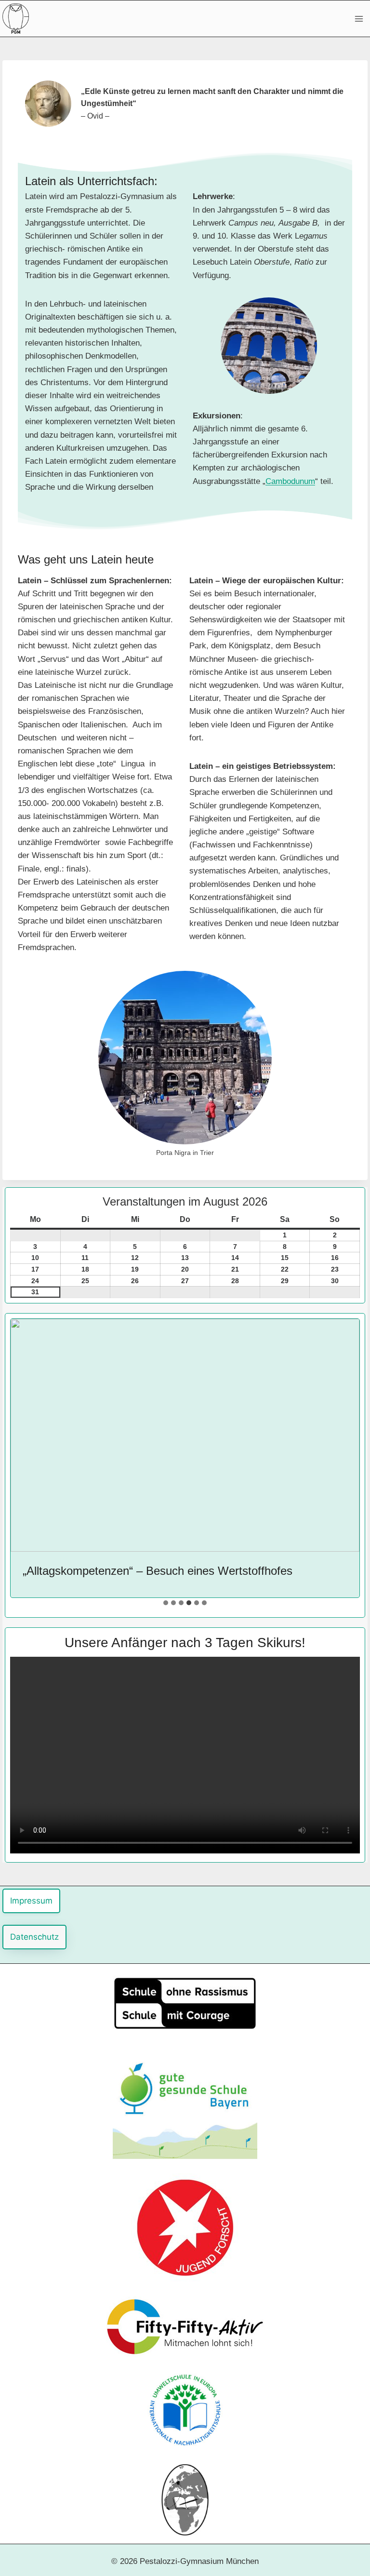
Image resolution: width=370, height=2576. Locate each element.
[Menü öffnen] (359, 19)
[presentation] (185, 1435)
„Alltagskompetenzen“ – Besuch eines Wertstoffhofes (158, 1571)
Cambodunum (290, 481)
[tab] (166, 1603)
